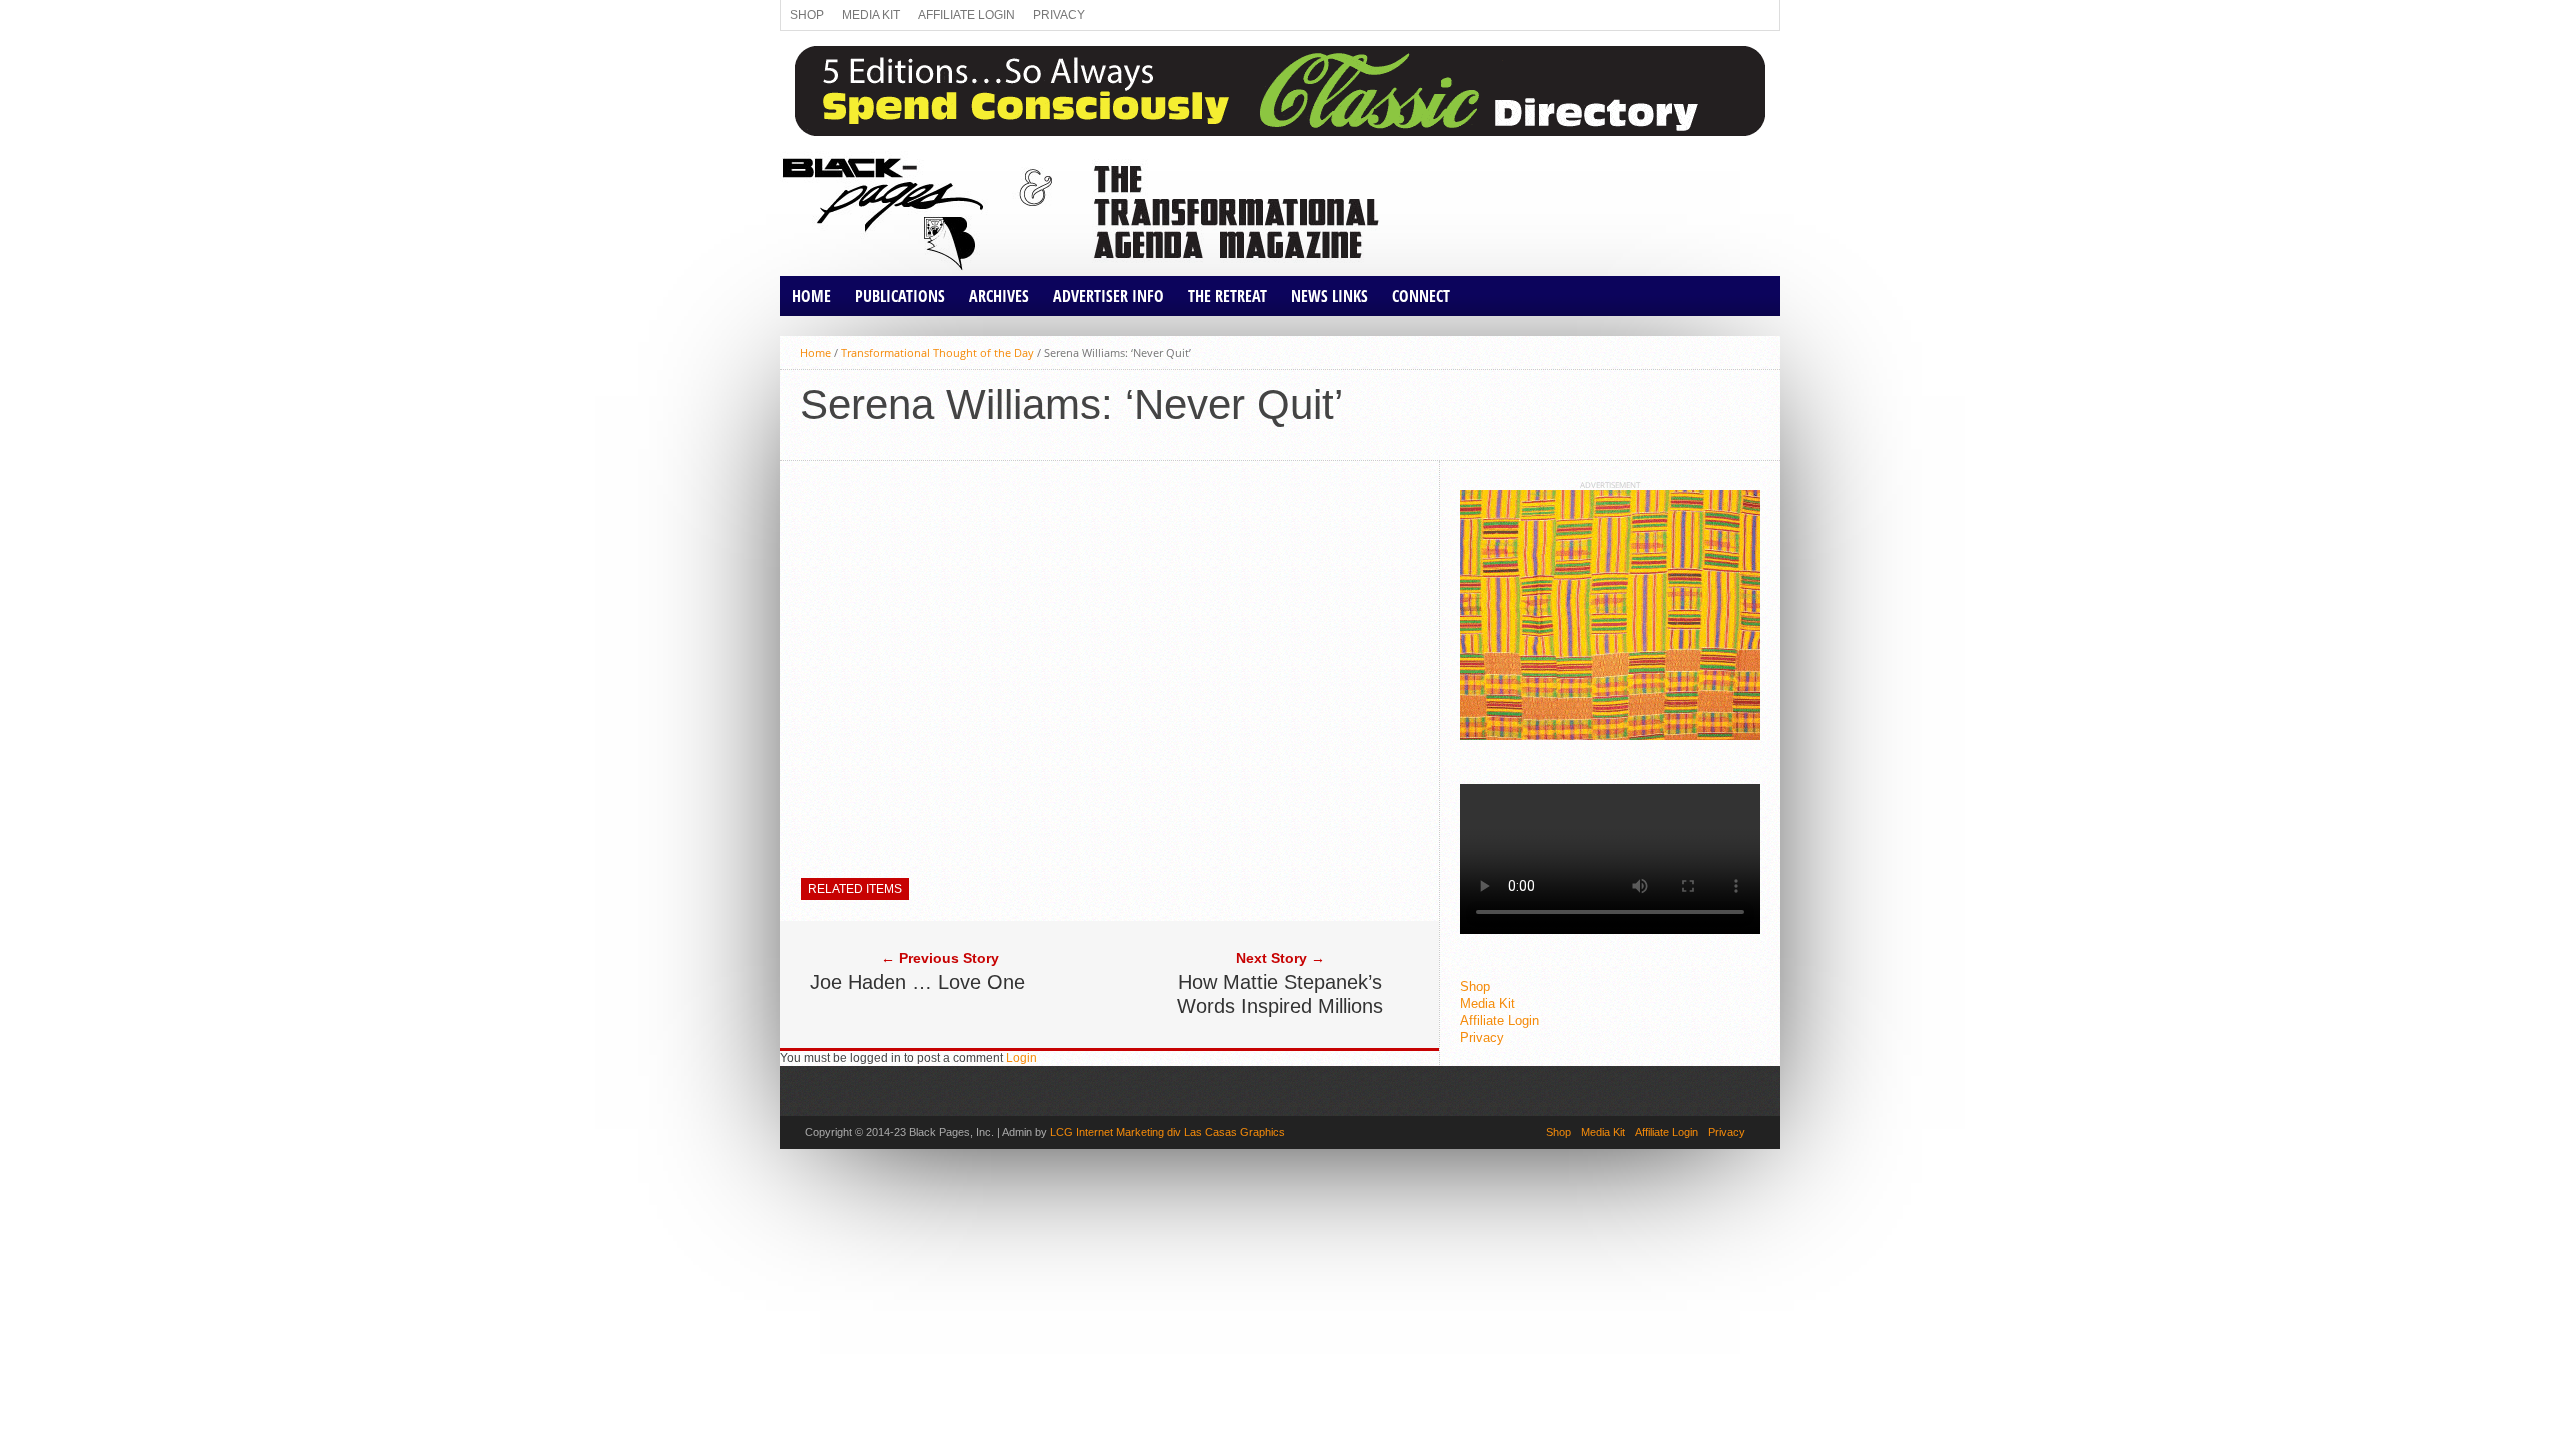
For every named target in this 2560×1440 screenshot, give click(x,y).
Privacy (1059, 15)
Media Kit (871, 15)
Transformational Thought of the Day (937, 352)
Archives (999, 296)
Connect (1421, 296)
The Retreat (1227, 296)
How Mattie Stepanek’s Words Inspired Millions (1280, 994)
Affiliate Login (966, 15)
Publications (900, 296)
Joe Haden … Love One (917, 982)
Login (1021, 1058)
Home (811, 296)
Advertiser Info (1108, 296)
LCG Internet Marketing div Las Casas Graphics (1167, 1132)
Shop (807, 15)
